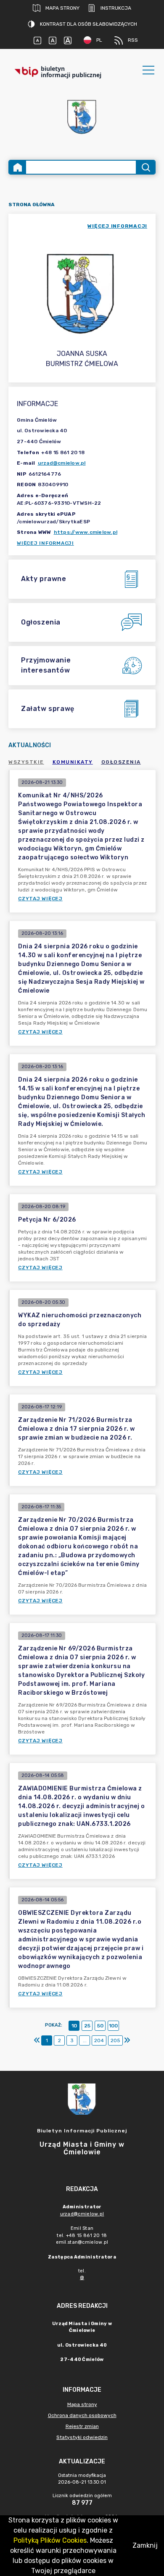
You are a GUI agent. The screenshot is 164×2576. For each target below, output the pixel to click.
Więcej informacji (45, 543)
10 (74, 2026)
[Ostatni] (127, 2040)
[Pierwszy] (37, 2040)
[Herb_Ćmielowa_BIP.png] (82, 117)
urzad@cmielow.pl (62, 463)
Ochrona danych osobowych (82, 2415)
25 (87, 2026)
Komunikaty (73, 762)
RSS (133, 40)
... (85, 2040)
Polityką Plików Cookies (50, 2540)
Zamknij (145, 2545)
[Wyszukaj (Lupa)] (145, 167)
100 (113, 2026)
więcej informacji (117, 226)
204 (99, 2040)
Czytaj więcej (40, 899)
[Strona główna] (18, 167)
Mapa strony (62, 8)
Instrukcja (116, 8)
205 (115, 2040)
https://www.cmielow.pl (86, 532)
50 (100, 2026)
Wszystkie (26, 762)
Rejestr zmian (82, 2426)
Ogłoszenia (121, 762)
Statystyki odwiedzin (82, 2437)
